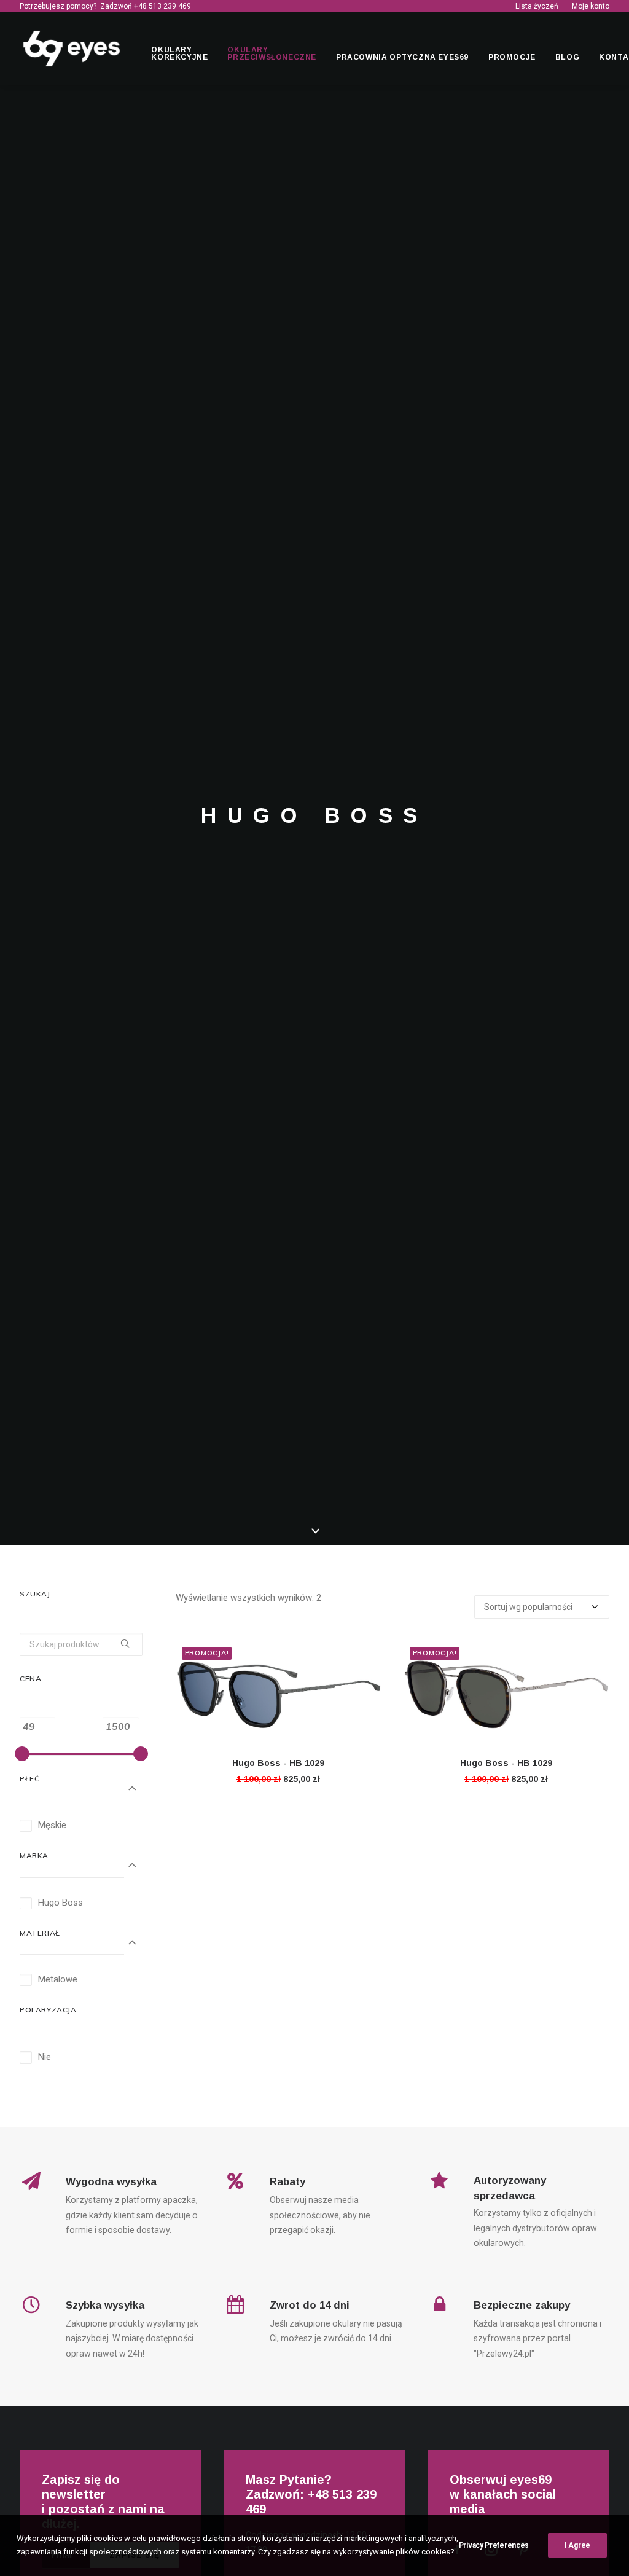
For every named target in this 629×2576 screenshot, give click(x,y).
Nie (45, 2057)
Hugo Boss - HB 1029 (278, 1763)
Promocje (512, 57)
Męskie (52, 1825)
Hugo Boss (61, 1903)
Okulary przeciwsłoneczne (272, 53)
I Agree (577, 2545)
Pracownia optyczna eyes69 (402, 57)
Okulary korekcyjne (179, 53)
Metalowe (58, 1979)
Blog (567, 57)
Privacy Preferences (494, 2545)
